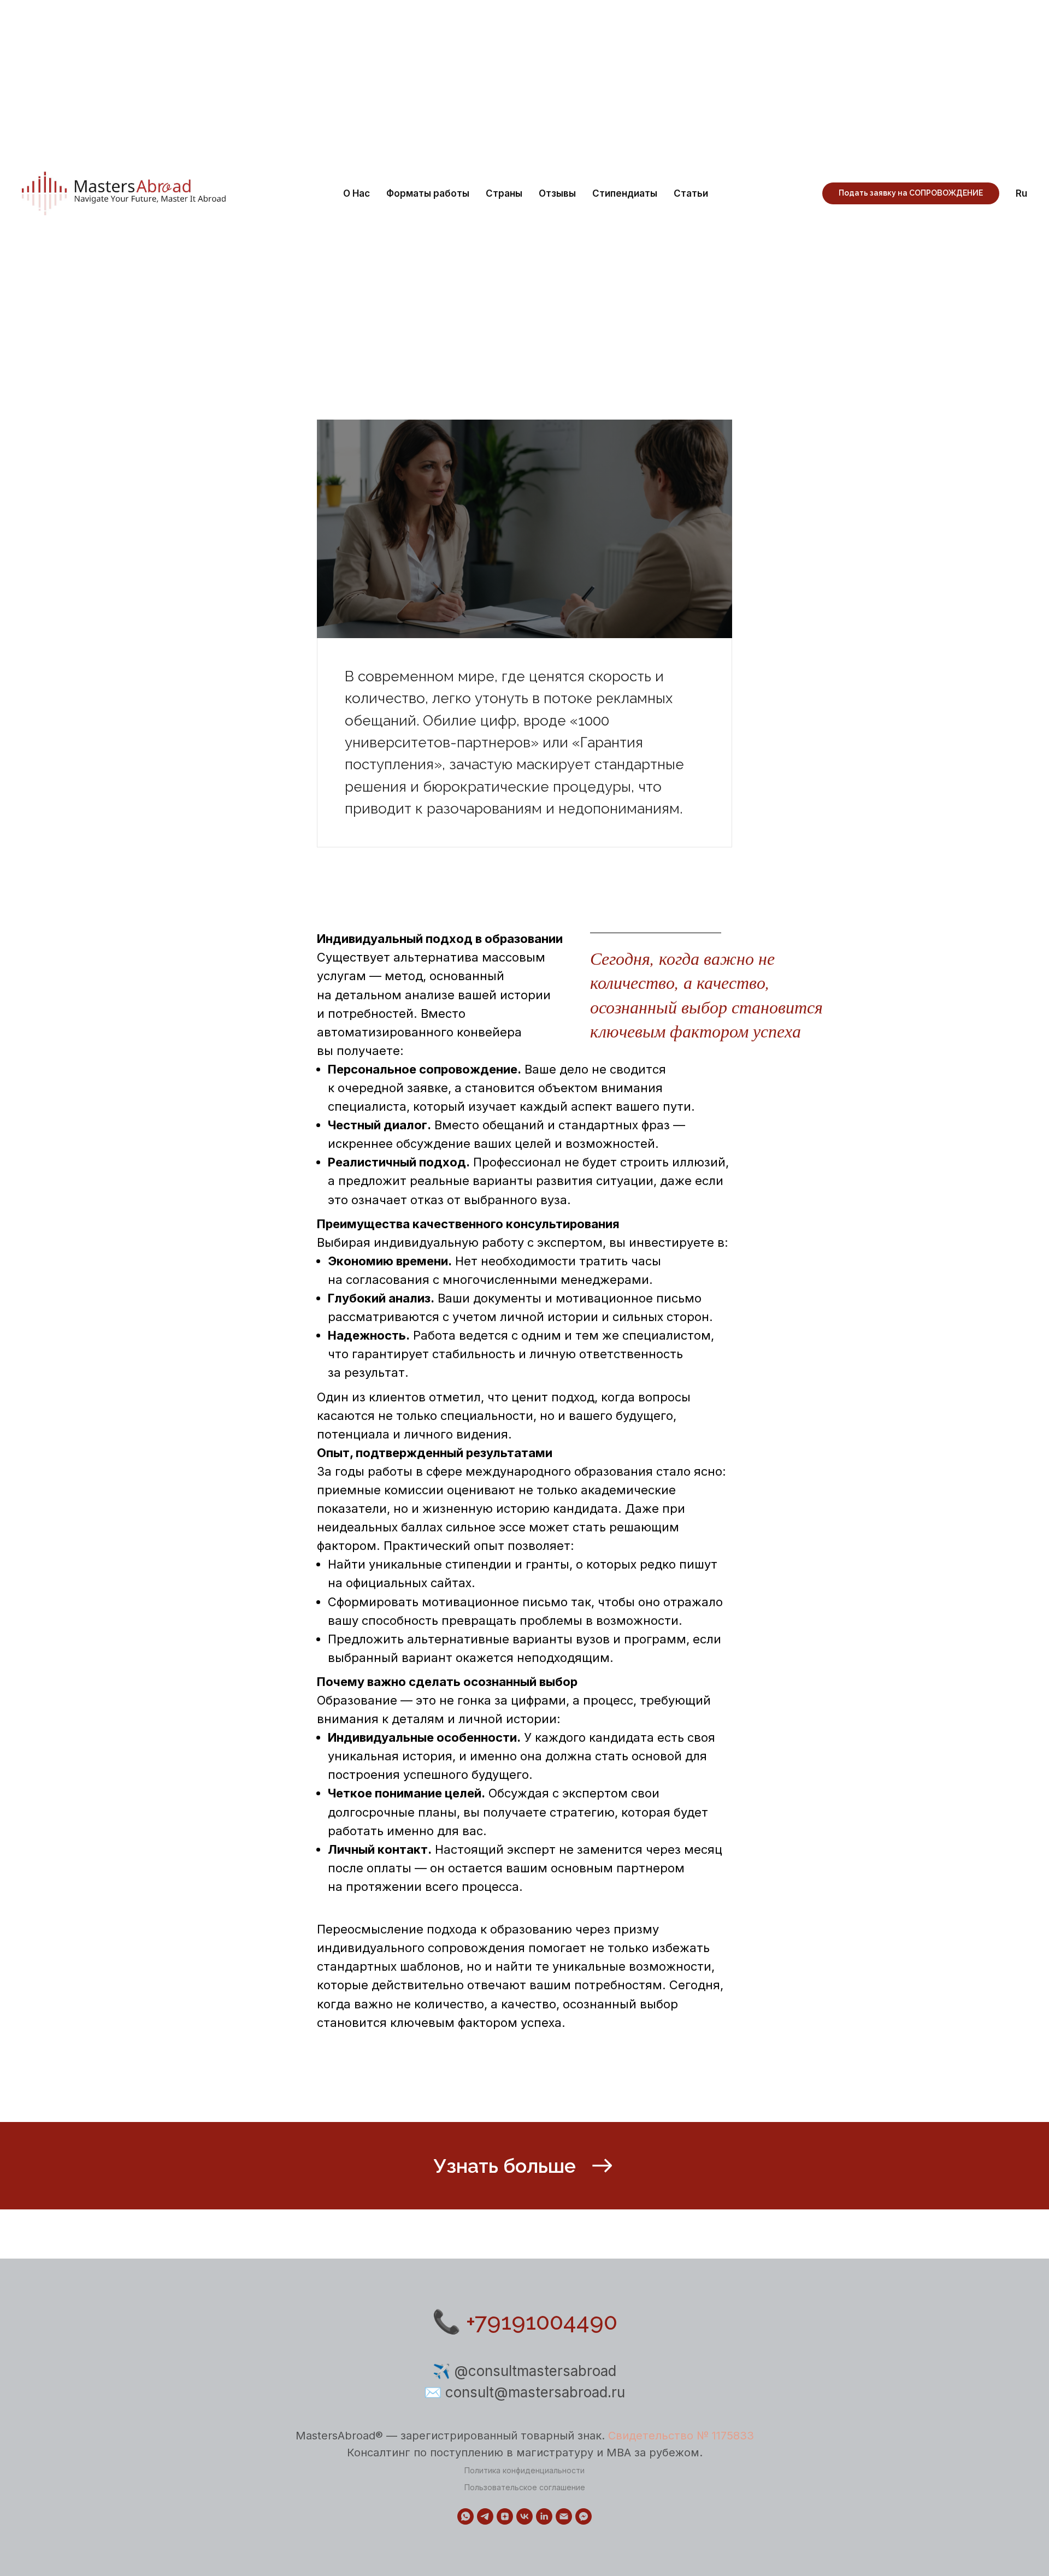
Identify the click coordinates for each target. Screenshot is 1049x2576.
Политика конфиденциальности (524, 2470)
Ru (1021, 193)
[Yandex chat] (584, 2516)
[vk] (524, 2516)
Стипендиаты (625, 193)
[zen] (505, 2516)
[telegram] (485, 2516)
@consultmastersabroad (535, 2371)
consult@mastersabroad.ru (535, 2392)
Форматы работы (428, 193)
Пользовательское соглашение (525, 2487)
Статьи (691, 193)
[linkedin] (544, 2516)
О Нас (356, 193)
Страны (504, 193)
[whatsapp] (465, 2516)
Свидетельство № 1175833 (681, 2436)
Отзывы (557, 193)
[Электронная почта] (564, 2516)
